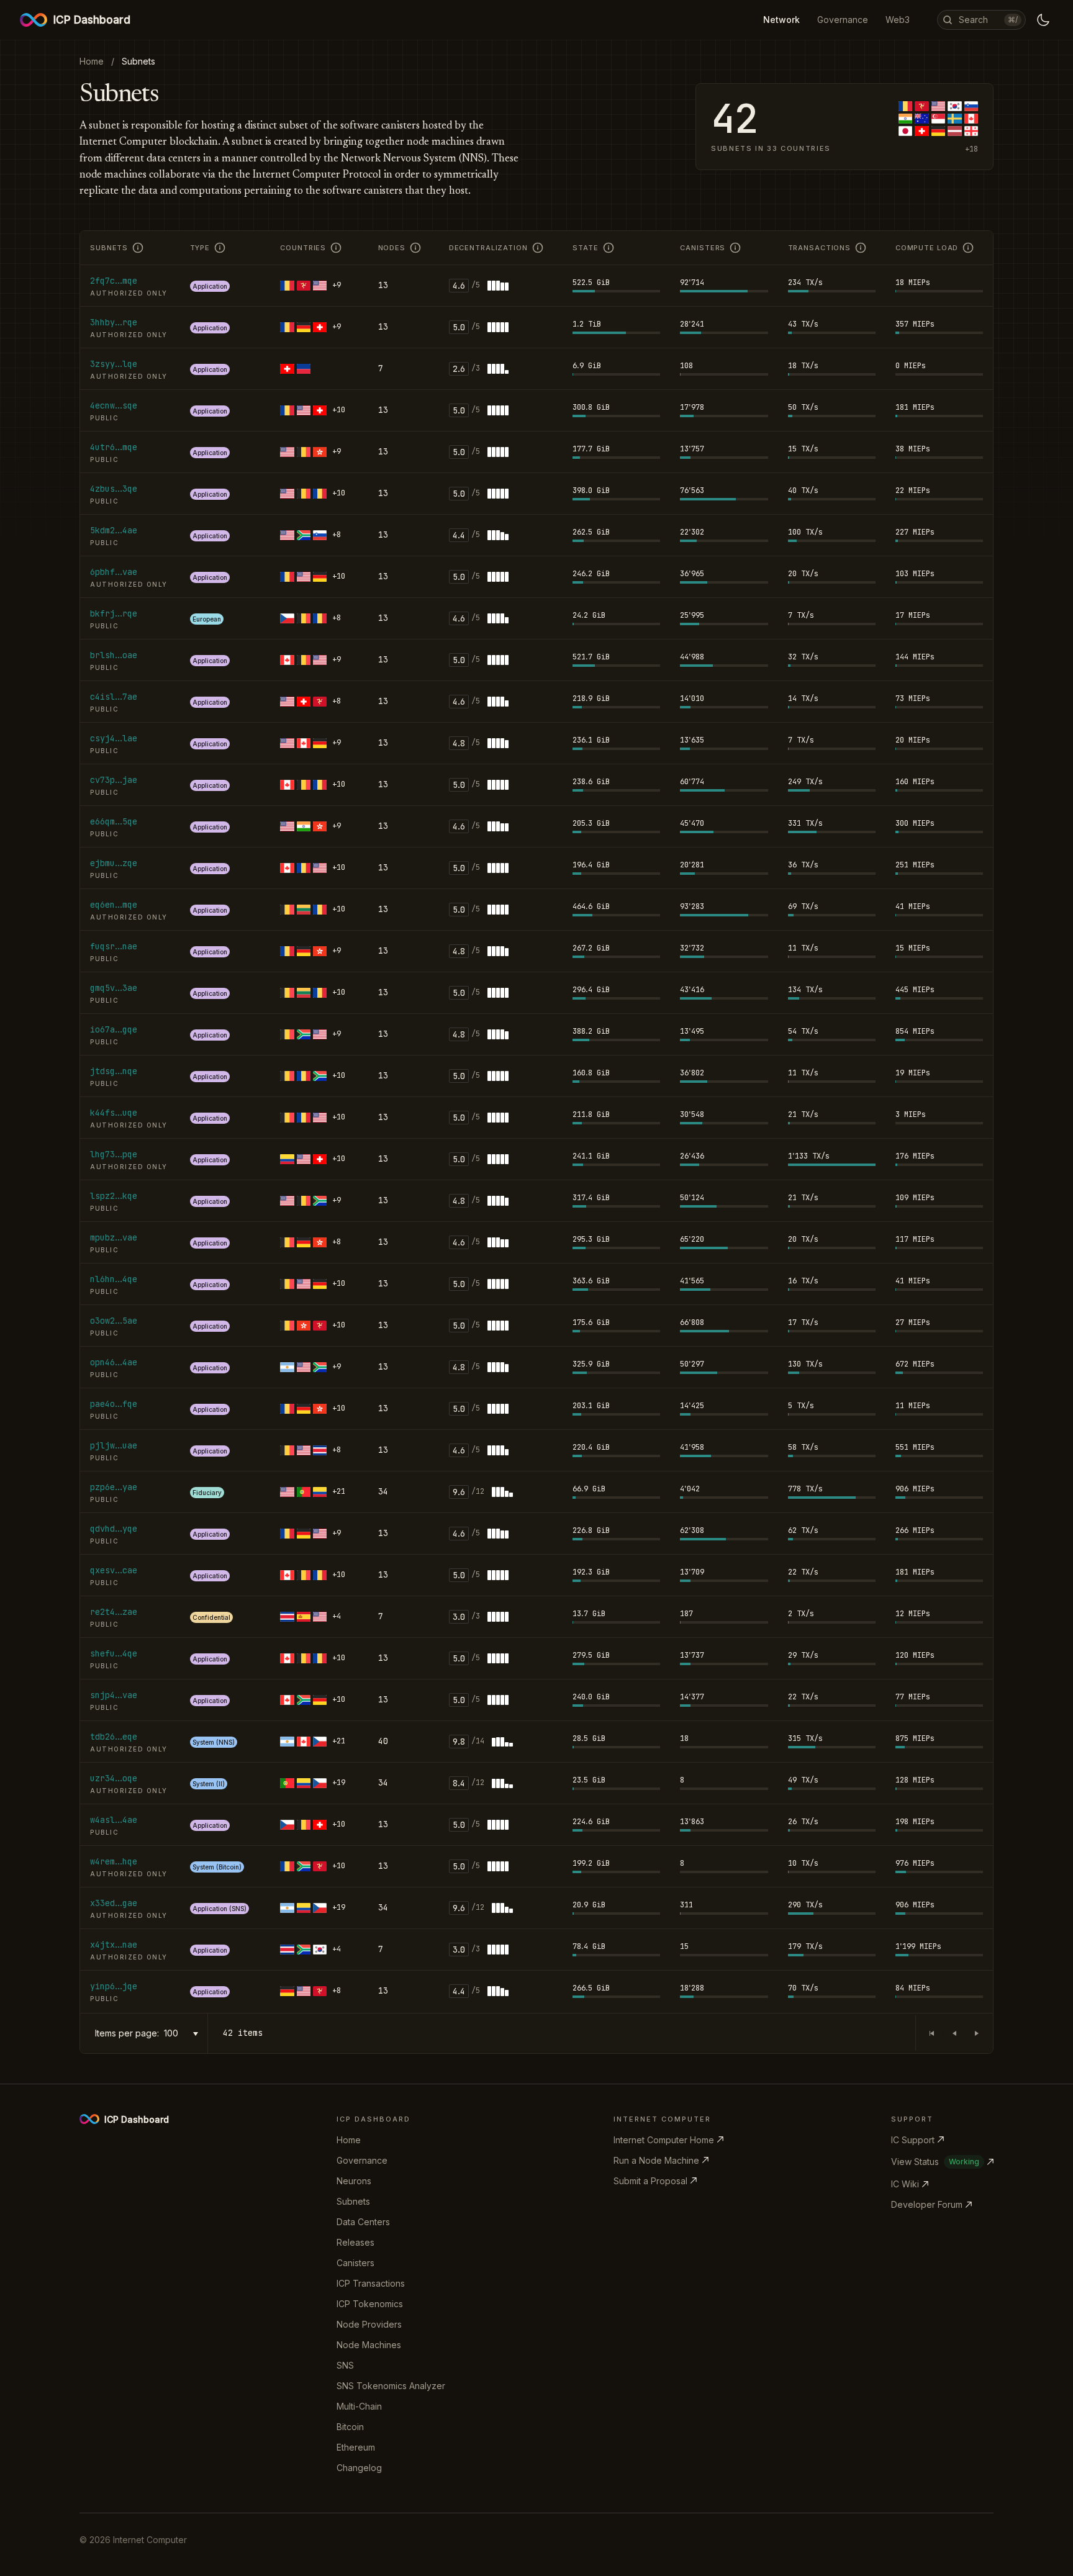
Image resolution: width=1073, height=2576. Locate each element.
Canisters (355, 2263)
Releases (355, 2242)
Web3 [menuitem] (898, 20)
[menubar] (836, 20)
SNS (345, 2365)
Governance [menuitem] (843, 20)
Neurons (354, 2181)
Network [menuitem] (781, 20)
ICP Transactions (371, 2283)
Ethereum (356, 2447)
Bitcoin (350, 2427)
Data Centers (363, 2222)
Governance (362, 2160)
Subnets (353, 2201)
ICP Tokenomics (370, 2304)
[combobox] (183, 2034)
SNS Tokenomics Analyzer (391, 2386)
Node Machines (369, 2345)
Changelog (359, 2468)
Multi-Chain (359, 2406)
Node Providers (369, 2324)
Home (349, 2140)
